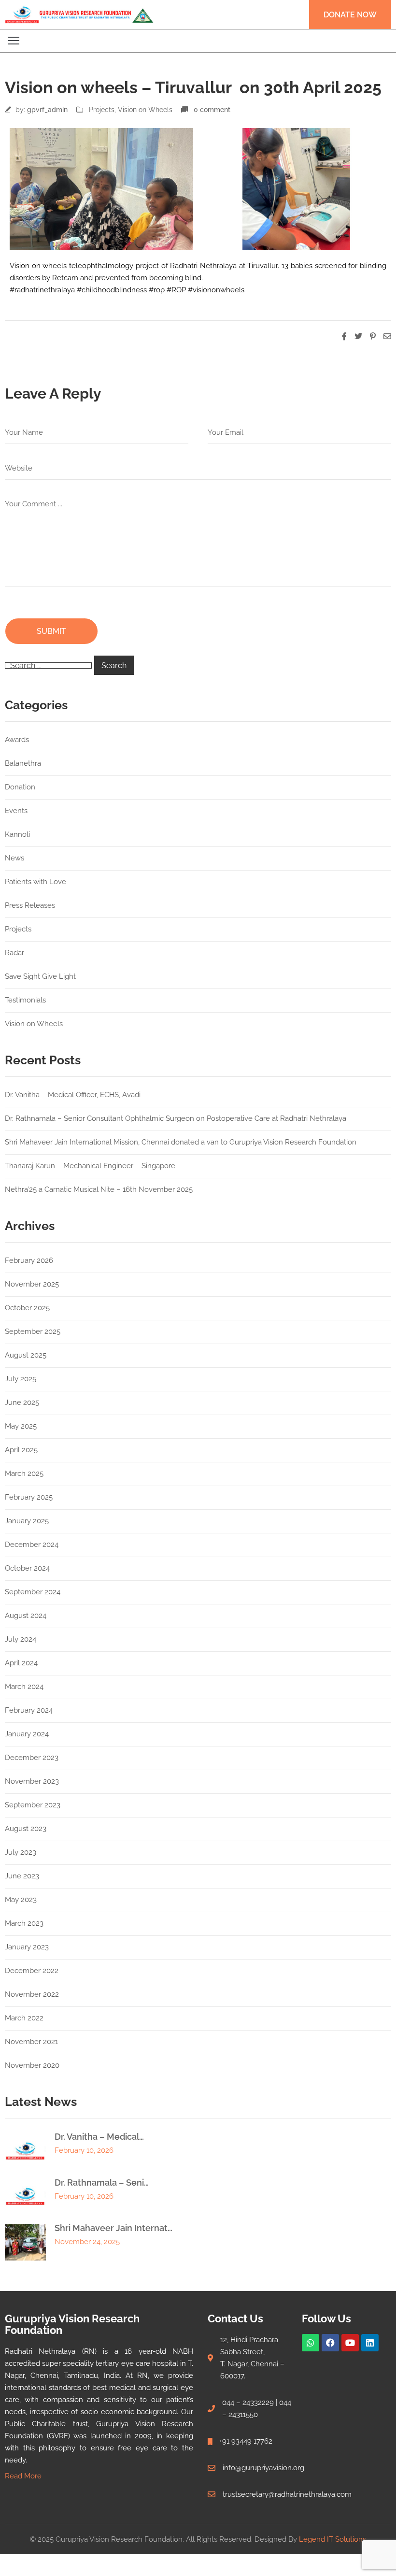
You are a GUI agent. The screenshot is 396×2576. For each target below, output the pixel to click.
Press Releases (30, 905)
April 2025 (21, 1450)
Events (16, 811)
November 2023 (32, 1781)
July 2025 (21, 1379)
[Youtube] (350, 2343)
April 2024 (21, 1663)
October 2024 (27, 1568)
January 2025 (27, 1521)
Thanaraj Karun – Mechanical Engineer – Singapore (90, 1166)
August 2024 (26, 1616)
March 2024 (24, 1687)
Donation (20, 787)
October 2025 (27, 1308)
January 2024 (27, 1734)
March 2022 (24, 2018)
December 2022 (32, 1971)
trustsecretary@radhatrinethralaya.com (287, 2494)
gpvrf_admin (47, 110)
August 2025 (26, 1355)
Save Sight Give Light (40, 976)
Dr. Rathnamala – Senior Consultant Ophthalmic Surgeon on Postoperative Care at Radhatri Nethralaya (176, 1118)
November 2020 (32, 2065)
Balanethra (23, 763)
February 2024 (29, 1710)
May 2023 (21, 1900)
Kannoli (17, 834)
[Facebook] (330, 2343)
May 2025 (21, 1426)
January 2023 (27, 1947)
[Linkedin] (370, 2343)
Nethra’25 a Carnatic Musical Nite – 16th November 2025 (99, 1189)
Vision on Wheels (145, 110)
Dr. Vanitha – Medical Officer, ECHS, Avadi (73, 1095)
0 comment (212, 110)
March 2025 (24, 1474)
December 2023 (32, 1758)
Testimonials (25, 1000)
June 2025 (22, 1402)
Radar (14, 953)
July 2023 (21, 1852)
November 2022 (32, 1994)
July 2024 (21, 1639)
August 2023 (26, 1829)
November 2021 (31, 2042)
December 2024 (32, 1545)
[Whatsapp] (311, 2343)
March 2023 (24, 1923)
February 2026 (29, 1260)
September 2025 (33, 1331)
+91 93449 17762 (246, 2441)
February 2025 (29, 1497)
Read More (23, 2476)
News (14, 858)
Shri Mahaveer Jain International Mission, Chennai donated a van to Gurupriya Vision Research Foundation (181, 1142)
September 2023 (33, 1805)
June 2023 (22, 1876)
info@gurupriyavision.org (263, 2468)
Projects (102, 110)
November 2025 (32, 1284)
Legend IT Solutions (332, 2539)
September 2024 (33, 1592)
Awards (17, 740)
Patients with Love (35, 882)
